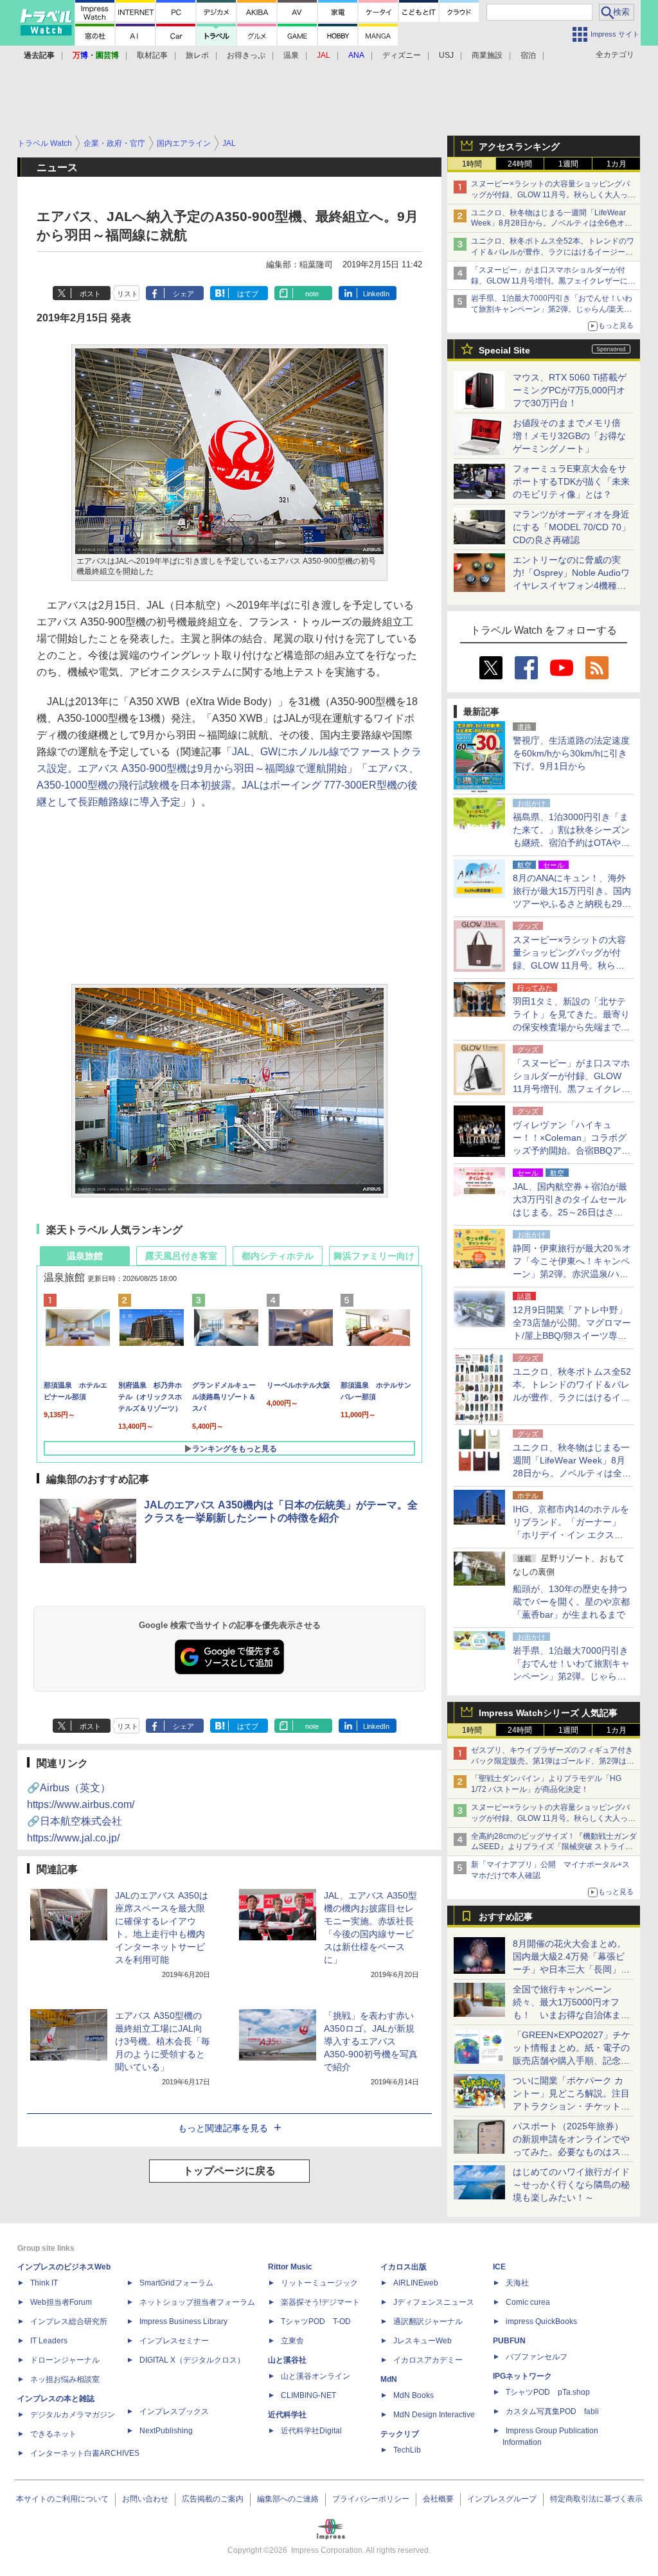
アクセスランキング (519, 147)
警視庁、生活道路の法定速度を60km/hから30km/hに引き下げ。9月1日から (571, 753)
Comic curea (528, 2302)
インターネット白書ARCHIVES (85, 2453)
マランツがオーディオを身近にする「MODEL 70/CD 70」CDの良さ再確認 (572, 527)
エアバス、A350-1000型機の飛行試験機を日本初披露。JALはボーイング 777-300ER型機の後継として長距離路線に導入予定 (228, 785)
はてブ (248, 294)
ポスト (90, 294)
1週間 (568, 164)
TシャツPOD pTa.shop (548, 2392)
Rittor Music (290, 2267)
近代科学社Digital (311, 2431)
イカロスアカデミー (428, 2360)
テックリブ (400, 2434)
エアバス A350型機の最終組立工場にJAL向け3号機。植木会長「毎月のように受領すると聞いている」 (163, 2041)
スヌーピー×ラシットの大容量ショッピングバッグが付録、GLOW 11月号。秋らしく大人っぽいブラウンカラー (553, 195)
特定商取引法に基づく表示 (596, 2499)
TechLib (407, 2450)
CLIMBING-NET (308, 2395)
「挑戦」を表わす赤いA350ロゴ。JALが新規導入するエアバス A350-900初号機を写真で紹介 (371, 2041)
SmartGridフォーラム (176, 2283)
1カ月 (617, 164)
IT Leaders (49, 2341)
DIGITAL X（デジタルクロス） (192, 2360)
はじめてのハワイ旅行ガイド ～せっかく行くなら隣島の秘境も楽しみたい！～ (571, 2185)
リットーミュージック (319, 2283)
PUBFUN (509, 2341)
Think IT (44, 2283)
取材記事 (152, 55)
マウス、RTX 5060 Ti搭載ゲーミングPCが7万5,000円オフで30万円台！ (570, 390)
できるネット (53, 2434)
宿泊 (528, 55)
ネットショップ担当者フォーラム (197, 2302)
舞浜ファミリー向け (374, 1256)
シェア (183, 294)
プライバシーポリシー (371, 2499)
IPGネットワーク (522, 2376)
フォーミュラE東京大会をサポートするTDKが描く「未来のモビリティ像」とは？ (571, 481)
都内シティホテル (278, 1256)
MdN (389, 2379)
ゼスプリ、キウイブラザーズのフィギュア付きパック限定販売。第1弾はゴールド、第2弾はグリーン (553, 1761)
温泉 (291, 55)
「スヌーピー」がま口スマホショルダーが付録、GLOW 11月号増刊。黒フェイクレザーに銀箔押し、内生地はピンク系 (553, 281)
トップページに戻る (229, 2171)
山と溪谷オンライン (316, 2376)
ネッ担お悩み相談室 (65, 2379)
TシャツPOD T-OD (316, 2321)
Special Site (504, 350)
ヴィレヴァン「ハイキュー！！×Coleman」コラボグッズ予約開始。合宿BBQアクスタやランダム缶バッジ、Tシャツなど (572, 1150)
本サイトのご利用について (62, 2499)
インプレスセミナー (174, 2341)
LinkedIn (376, 294)
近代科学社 (287, 2415)
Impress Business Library (183, 2321)
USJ (446, 55)
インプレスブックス (174, 2411)
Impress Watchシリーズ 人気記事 (548, 1713)
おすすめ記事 (506, 1917)
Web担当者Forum (61, 2302)
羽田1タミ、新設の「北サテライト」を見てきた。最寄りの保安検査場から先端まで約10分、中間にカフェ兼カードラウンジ (572, 1027)
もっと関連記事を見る (223, 2128)
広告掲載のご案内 (213, 2499)
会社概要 (438, 2499)
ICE (499, 2267)
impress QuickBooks (541, 2321)
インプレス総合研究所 (69, 2321)
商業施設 (487, 55)
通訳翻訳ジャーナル (428, 2321)
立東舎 (292, 2341)
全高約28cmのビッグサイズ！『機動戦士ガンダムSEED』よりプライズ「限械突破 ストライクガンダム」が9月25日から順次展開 (554, 1847)
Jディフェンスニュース (434, 2302)
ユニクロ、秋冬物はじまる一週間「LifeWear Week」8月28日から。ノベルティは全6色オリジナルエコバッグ (552, 224)
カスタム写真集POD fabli (552, 2411)
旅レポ (197, 55)
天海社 (517, 2283)
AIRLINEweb (416, 2283)
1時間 (472, 164)
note (312, 294)
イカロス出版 (404, 2267)
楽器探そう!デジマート (320, 2302)
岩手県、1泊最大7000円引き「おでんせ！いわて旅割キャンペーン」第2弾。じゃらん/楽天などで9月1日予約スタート (552, 309)
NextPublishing (166, 2431)
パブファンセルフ (537, 2357)
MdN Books (413, 2395)
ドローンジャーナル (65, 2360)
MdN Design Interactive (434, 2415)
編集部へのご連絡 (288, 2499)
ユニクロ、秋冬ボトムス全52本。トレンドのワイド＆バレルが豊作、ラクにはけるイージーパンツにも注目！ (553, 252)
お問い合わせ (145, 2499)
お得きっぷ (246, 55)
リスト (128, 294)
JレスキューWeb (422, 2341)
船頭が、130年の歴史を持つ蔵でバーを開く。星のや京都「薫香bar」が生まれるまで (571, 1602)
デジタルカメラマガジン (73, 2415)
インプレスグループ (502, 2499)
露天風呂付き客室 (181, 1256)
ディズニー (402, 55)
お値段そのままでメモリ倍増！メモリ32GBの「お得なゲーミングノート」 (569, 436)
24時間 (520, 164)
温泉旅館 (85, 1256)
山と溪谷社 (287, 2360)
